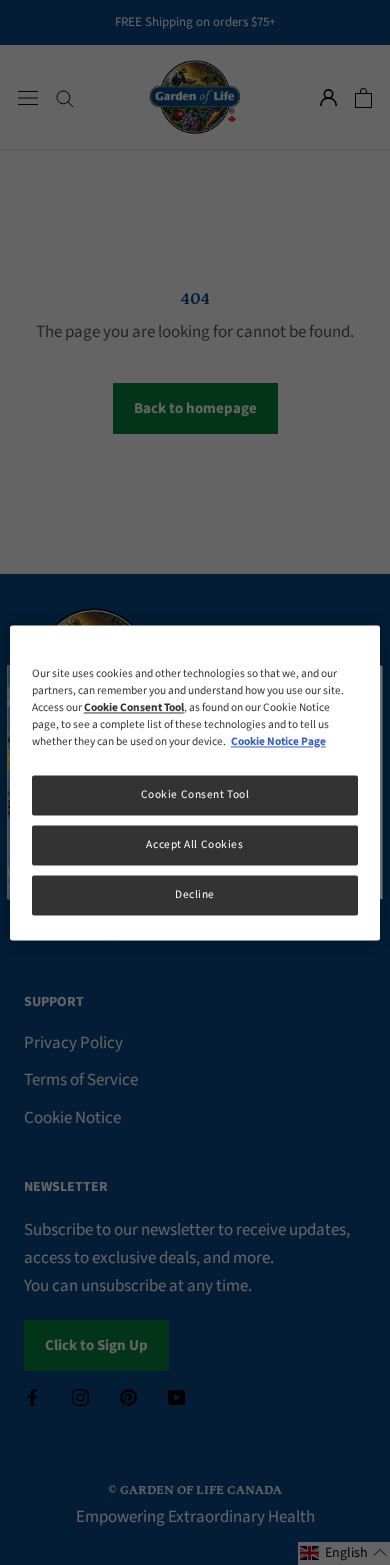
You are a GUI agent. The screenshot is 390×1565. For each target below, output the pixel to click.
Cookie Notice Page (278, 741)
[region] (195, 782)
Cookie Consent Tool (195, 794)
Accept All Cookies (194, 844)
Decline (195, 894)
